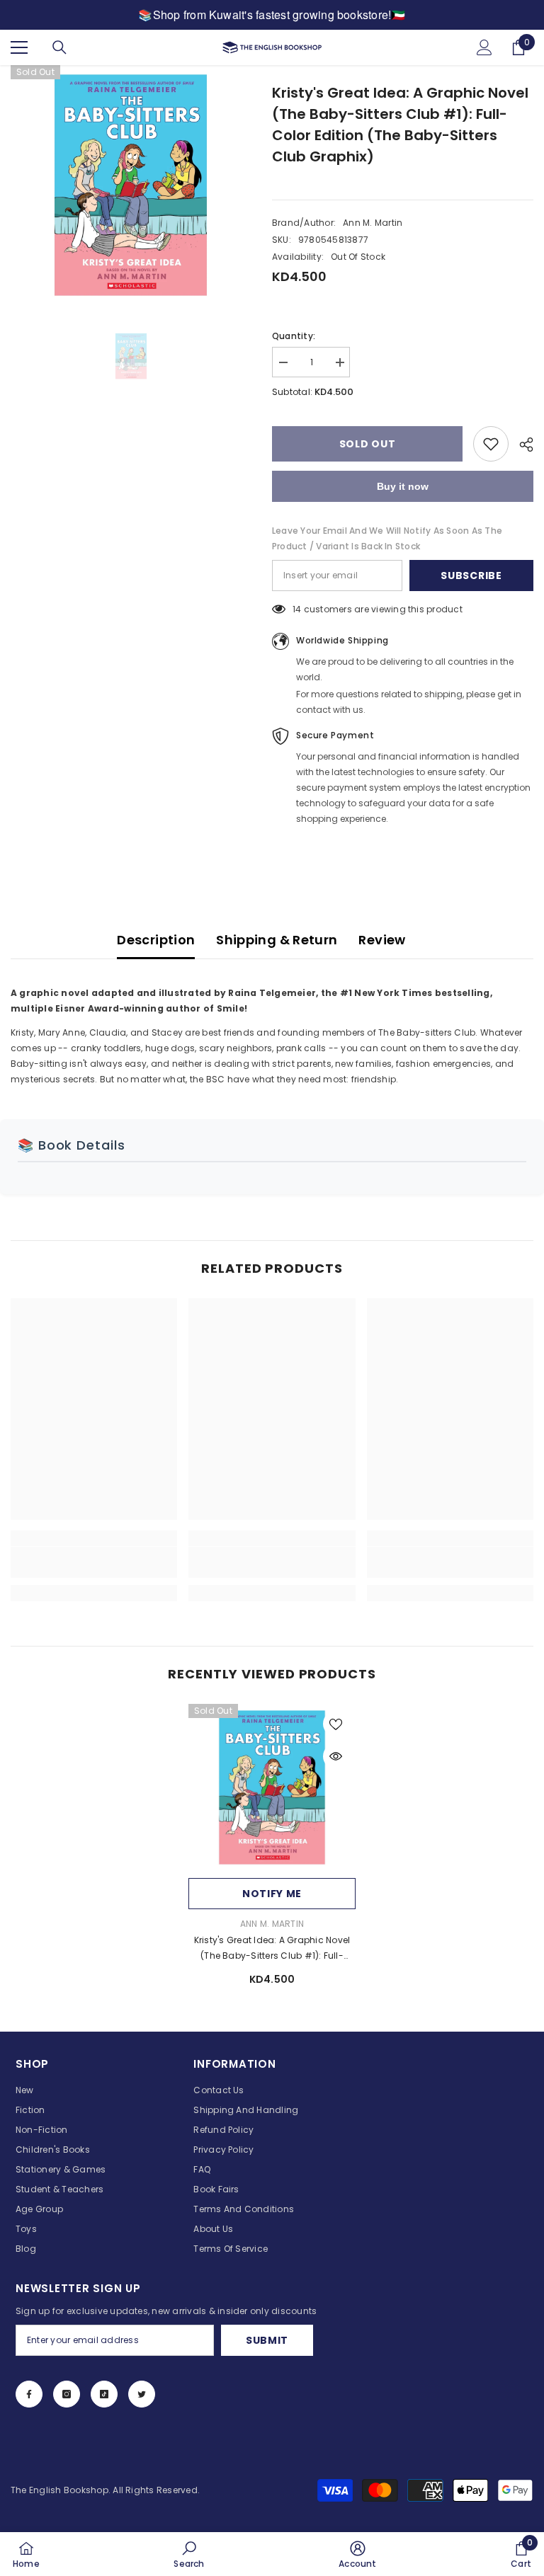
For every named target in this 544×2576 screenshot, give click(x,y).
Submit (267, 2340)
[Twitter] (142, 2394)
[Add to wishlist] (491, 444)
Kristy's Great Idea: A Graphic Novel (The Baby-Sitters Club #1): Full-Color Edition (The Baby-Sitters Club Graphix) (272, 1949)
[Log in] (484, 47)
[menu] (19, 47)
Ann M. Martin (373, 223)
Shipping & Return (277, 940)
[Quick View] (336, 1756)
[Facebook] (29, 2394)
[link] (94, 1562)
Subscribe (471, 576)
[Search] (59, 47)
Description (156, 940)
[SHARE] (521, 445)
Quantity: (294, 336)
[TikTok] (104, 2394)
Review (382, 940)
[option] (131, 185)
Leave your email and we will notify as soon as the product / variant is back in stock (387, 538)
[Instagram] (67, 2394)
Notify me (272, 1894)
